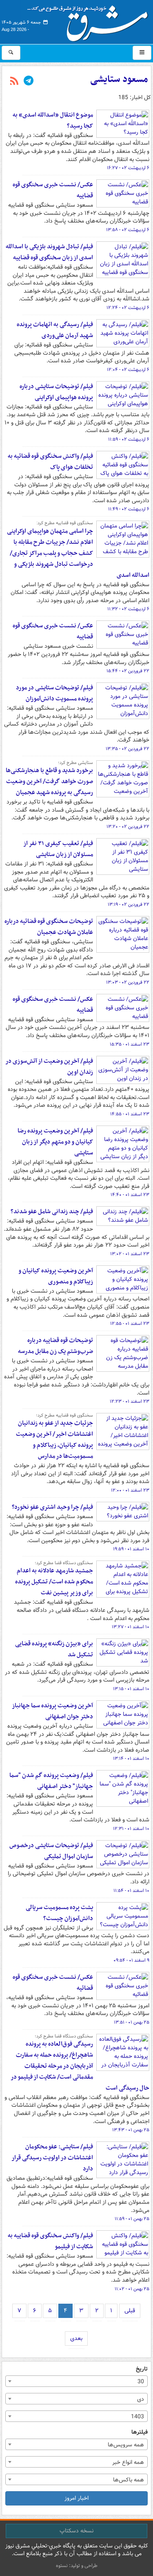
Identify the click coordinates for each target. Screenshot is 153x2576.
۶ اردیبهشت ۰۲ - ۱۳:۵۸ (128, 230)
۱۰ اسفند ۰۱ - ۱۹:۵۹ (131, 1549)
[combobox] (76, 2381)
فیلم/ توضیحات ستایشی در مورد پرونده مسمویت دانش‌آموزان (54, 693)
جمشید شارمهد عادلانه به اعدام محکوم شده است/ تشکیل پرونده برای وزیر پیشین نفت (54, 1582)
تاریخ (142, 2369)
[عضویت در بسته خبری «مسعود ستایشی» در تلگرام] (29, 82)
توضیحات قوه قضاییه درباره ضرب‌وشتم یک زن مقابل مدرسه (55, 1346)
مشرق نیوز (90, 20)
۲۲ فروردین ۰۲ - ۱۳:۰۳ (128, 982)
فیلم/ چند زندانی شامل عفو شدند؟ (52, 1212)
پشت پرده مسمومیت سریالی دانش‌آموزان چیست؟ (59, 1913)
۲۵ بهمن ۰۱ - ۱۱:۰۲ (132, 2289)
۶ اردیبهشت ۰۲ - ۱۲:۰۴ (128, 370)
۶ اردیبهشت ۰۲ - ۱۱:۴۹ (129, 509)
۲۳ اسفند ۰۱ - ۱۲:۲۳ (130, 1402)
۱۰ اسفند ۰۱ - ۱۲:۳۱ (131, 1829)
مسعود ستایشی (119, 79)
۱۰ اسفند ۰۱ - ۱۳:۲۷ (131, 1627)
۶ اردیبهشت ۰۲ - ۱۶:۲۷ (128, 168)
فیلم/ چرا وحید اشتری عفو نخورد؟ (52, 1507)
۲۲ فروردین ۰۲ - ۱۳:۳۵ (127, 749)
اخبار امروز (76, 2498)
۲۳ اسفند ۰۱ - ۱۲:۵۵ (130, 1324)
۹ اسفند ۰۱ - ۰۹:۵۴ (131, 1960)
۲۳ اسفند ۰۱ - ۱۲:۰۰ (130, 1490)
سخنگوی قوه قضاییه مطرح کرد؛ (64, 1415)
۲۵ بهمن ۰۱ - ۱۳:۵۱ (132, 2022)
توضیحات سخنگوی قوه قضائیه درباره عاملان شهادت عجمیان (49, 927)
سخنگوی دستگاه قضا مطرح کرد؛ (64, 1563)
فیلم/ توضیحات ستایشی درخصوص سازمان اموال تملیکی (51, 1851)
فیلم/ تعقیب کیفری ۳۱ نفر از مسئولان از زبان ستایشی (58, 849)
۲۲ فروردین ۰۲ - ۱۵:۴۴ (128, 671)
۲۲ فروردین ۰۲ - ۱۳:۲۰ (128, 827)
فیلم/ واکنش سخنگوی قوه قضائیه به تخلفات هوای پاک (50, 462)
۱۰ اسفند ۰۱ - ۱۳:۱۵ (131, 1689)
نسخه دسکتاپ (76, 2531)
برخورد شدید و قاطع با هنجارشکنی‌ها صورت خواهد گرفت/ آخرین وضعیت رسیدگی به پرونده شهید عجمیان (49, 781)
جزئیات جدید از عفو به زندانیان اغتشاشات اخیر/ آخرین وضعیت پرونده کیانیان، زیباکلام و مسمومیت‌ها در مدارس (54, 1440)
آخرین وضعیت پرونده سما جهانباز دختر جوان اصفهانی (52, 1711)
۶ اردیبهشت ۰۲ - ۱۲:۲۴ (128, 308)
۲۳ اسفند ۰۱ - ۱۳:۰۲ (130, 1254)
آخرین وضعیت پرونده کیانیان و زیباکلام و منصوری (56, 1276)
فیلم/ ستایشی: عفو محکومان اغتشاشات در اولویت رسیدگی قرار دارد (52, 2158)
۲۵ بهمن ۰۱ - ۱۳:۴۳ (131, 2130)
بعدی (76, 2338)
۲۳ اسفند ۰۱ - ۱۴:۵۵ (130, 1114)
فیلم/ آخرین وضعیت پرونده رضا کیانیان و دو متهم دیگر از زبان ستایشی (55, 1142)
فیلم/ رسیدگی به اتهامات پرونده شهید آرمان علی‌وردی (55, 330)
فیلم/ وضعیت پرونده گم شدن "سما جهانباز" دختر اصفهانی (51, 1781)
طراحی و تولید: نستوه (77, 2566)
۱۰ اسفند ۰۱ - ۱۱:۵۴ (131, 1891)
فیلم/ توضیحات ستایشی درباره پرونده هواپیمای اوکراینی (56, 392)
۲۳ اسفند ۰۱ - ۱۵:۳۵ (130, 1044)
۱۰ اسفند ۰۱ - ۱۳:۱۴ (131, 1759)
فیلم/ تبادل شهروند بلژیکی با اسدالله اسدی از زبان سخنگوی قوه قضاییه (49, 252)
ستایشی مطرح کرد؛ (75, 763)
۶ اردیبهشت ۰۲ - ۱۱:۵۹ (129, 439)
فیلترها (140, 2432)
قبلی (130, 2311)
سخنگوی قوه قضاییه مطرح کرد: (65, 523)
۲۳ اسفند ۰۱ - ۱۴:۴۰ (130, 1195)
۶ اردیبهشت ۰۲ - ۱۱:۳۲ (128, 609)
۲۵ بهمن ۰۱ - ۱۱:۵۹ (132, 2219)
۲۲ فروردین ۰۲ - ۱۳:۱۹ (129, 905)
